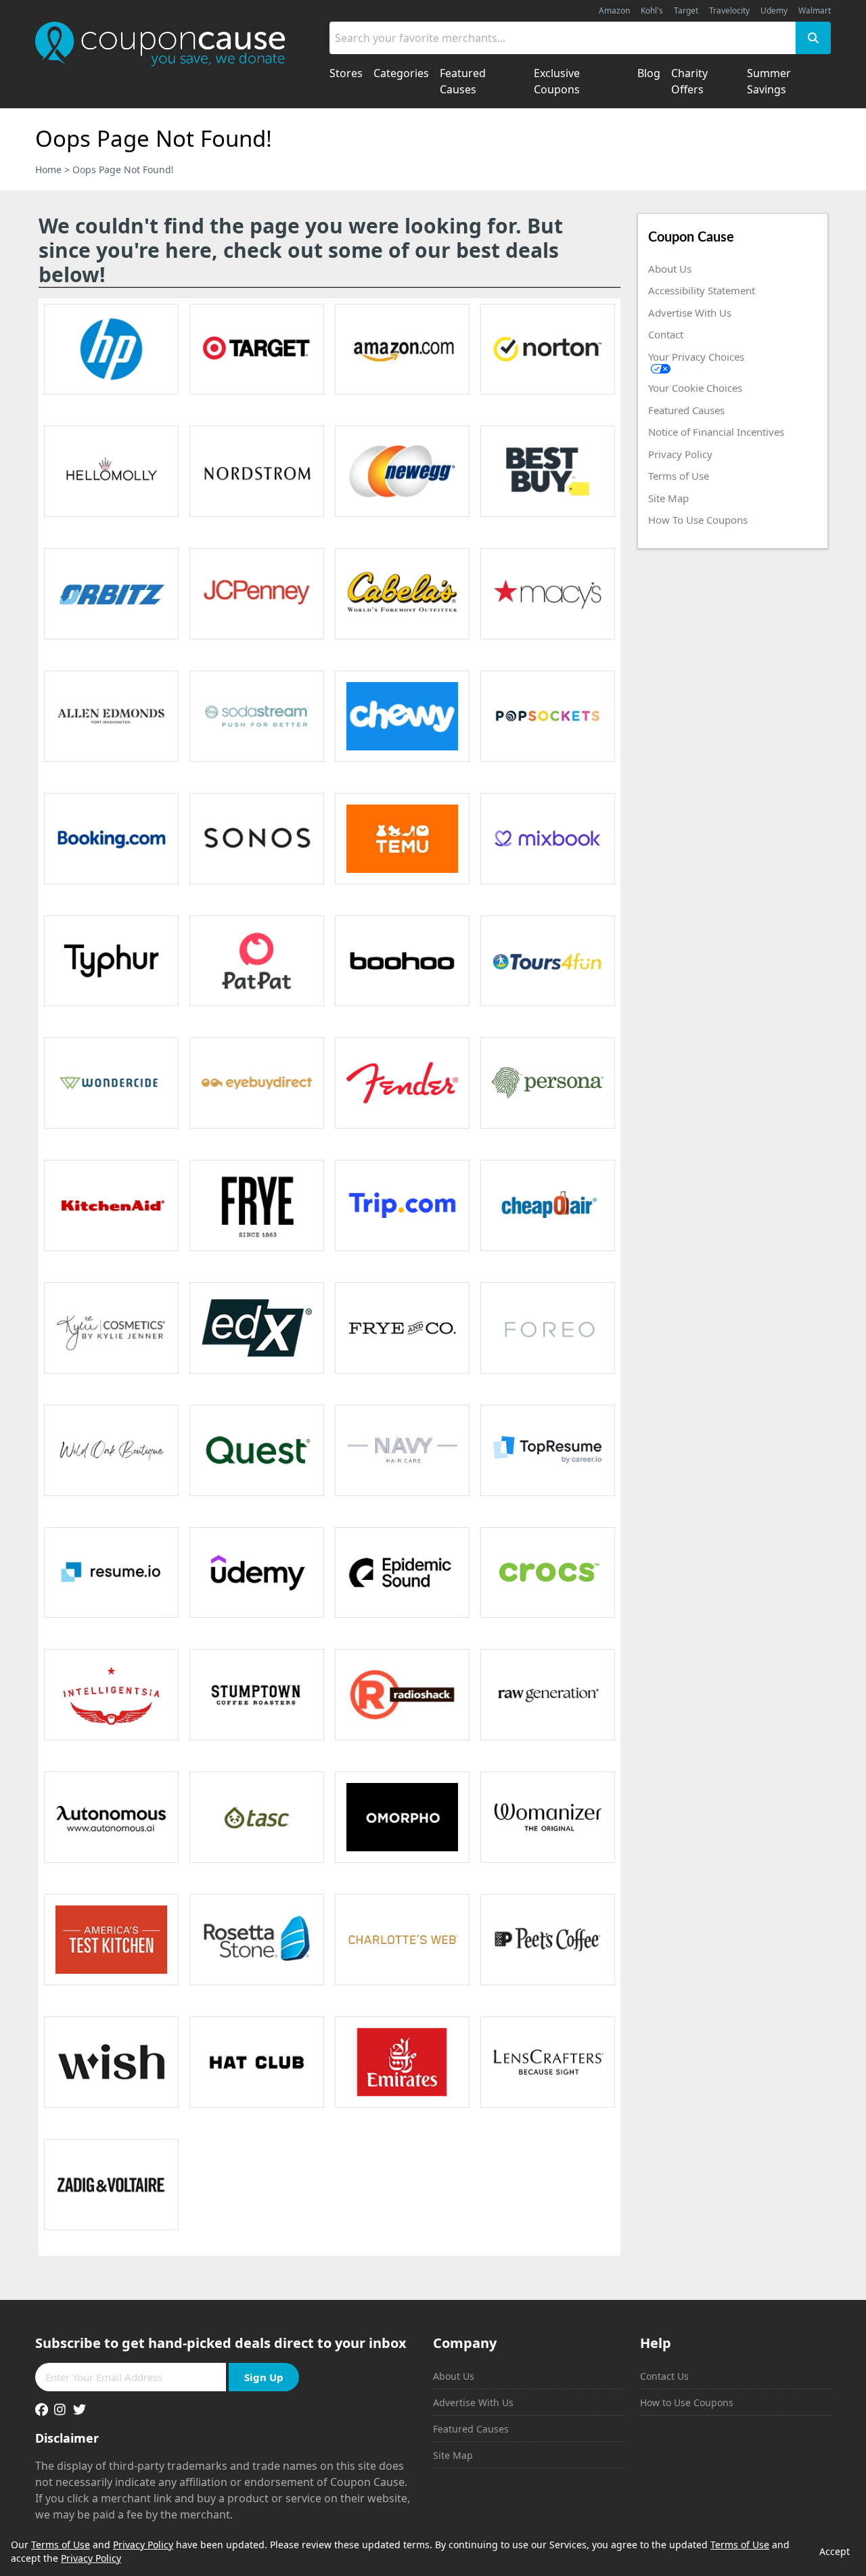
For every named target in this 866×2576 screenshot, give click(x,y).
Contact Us (664, 2376)
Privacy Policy (680, 454)
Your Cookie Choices (695, 388)
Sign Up (264, 2377)
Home (48, 170)
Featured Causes (686, 410)
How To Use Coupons (698, 520)
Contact (666, 334)
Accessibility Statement (702, 290)
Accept (835, 2551)
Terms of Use (679, 476)
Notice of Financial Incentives (716, 432)
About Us (670, 269)
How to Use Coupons (687, 2402)
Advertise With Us (690, 313)
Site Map (668, 498)
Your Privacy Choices (696, 357)
